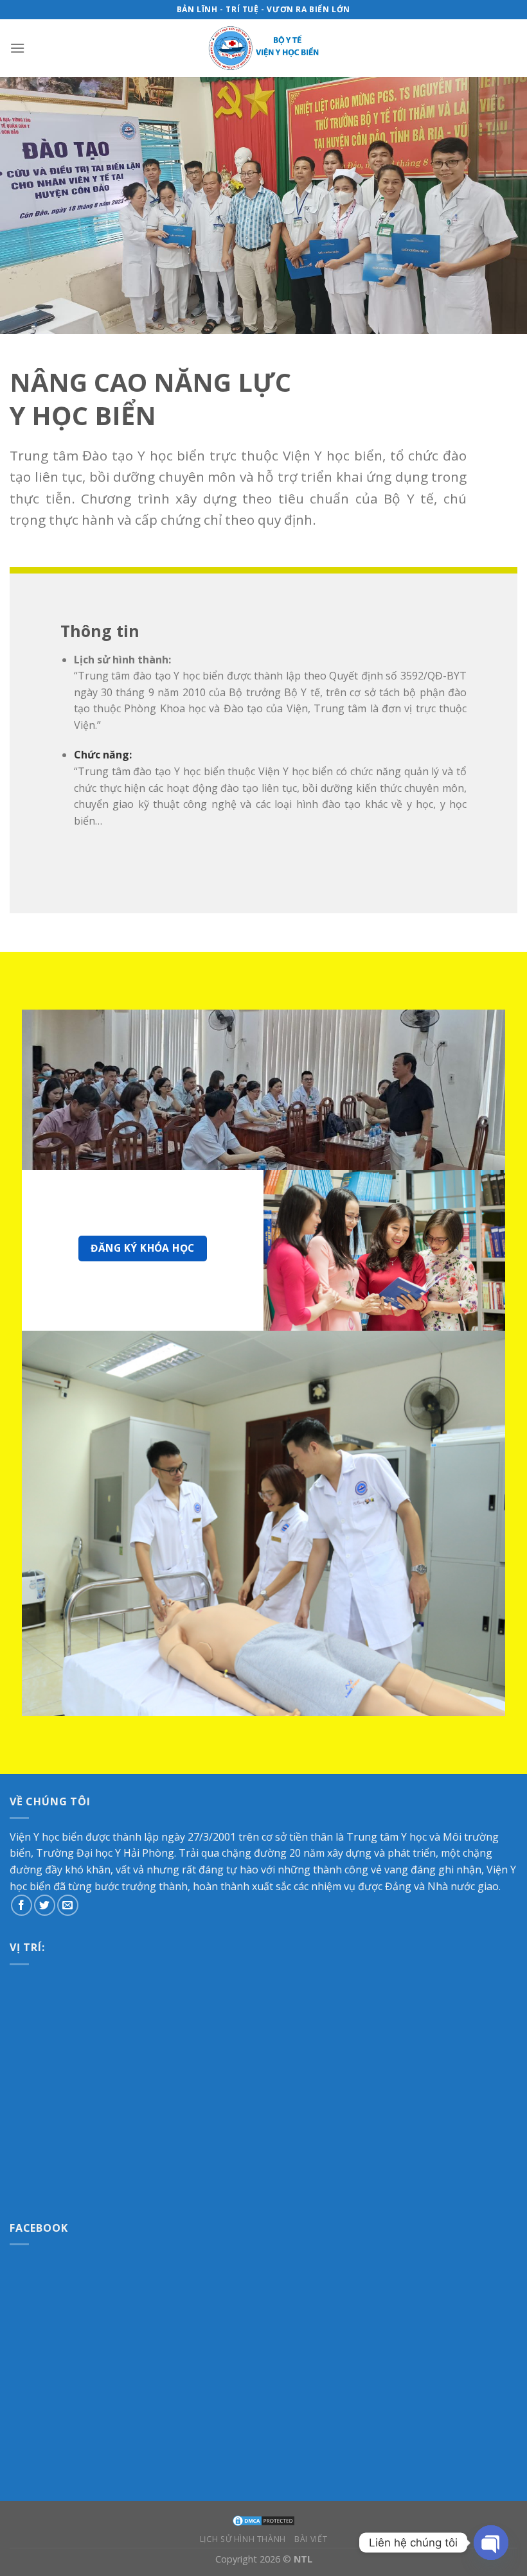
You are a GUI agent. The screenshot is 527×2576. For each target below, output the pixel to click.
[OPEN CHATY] (491, 2543)
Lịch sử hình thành (243, 2539)
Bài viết (311, 2539)
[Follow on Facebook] (22, 1905)
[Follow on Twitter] (45, 1905)
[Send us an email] (68, 1905)
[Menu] (17, 48)
